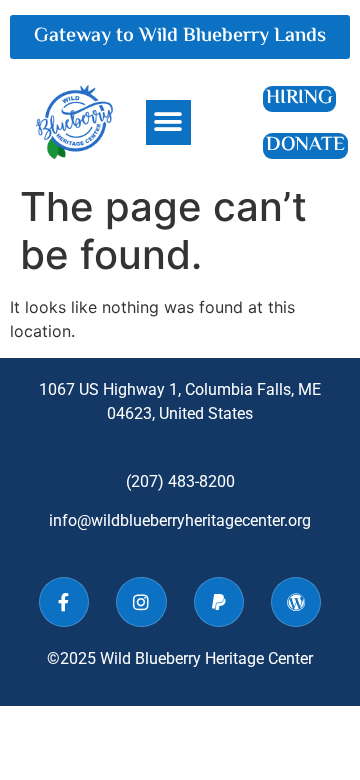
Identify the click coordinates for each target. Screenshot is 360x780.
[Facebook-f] (64, 602)
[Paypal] (219, 602)
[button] (168, 122)
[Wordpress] (296, 602)
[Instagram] (141, 602)
